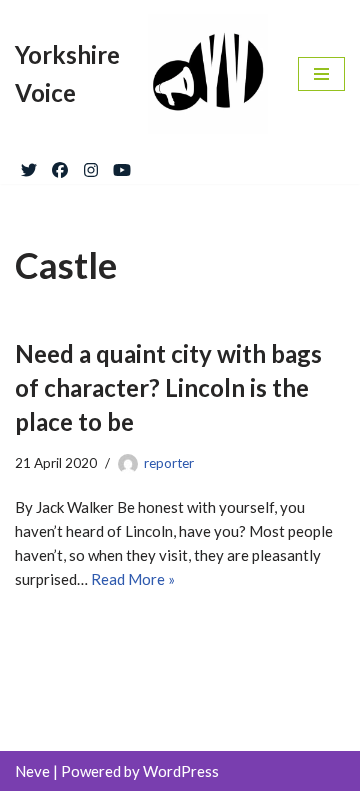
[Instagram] (91, 166)
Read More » (133, 579)
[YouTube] (122, 166)
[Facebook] (60, 166)
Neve (32, 771)
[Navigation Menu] (321, 74)
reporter (169, 463)
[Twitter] (29, 166)
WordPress (181, 771)
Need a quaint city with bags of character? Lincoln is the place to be (168, 387)
